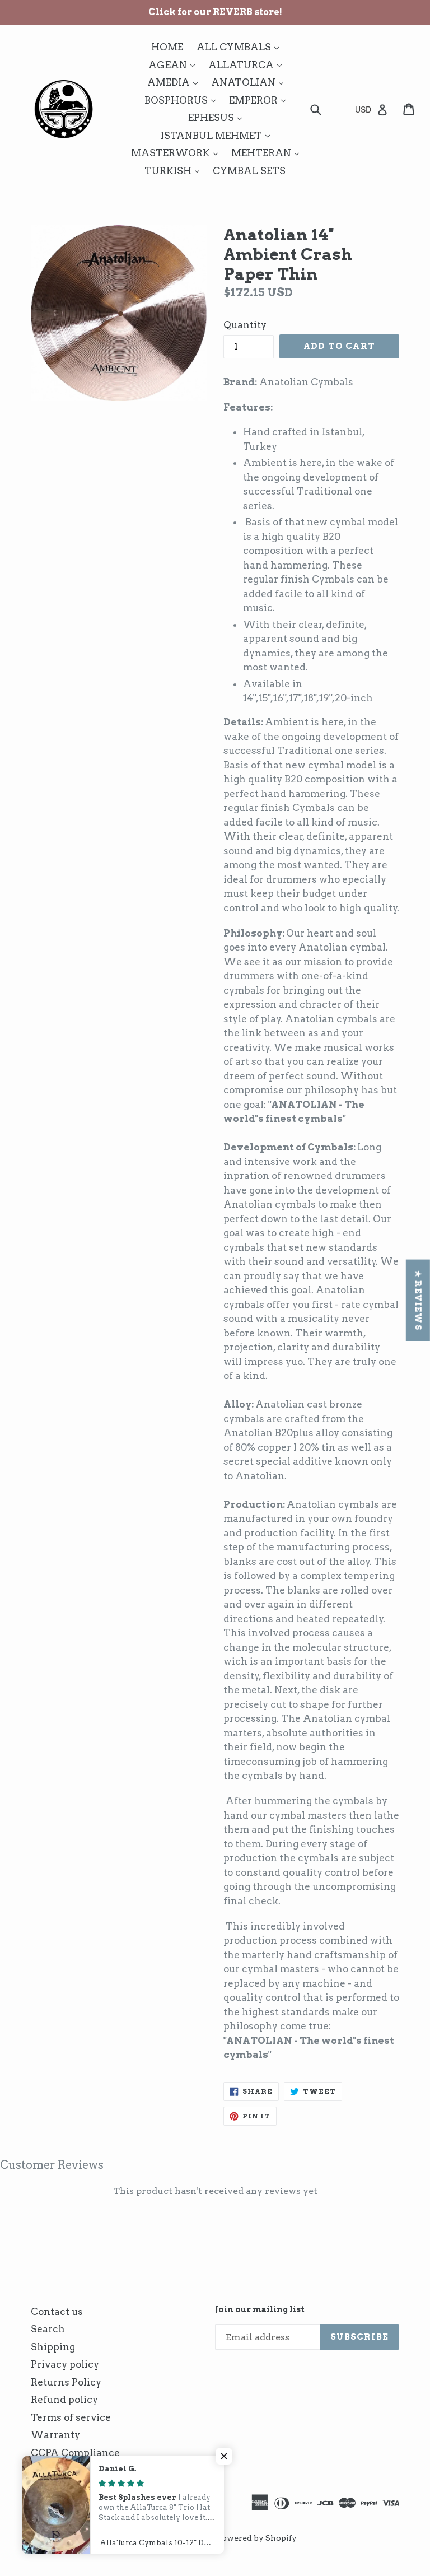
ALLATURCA (248, 65)
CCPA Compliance (75, 2453)
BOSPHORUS (183, 100)
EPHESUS (218, 117)
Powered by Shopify (257, 2538)
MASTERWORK (177, 153)
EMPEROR (260, 100)
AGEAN (174, 65)
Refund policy (64, 2400)
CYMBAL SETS (249, 171)
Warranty (55, 2435)
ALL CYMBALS (240, 47)
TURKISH (175, 171)
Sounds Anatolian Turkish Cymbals (132, 2538)
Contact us (57, 2312)
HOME (167, 47)
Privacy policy (65, 2364)
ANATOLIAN (250, 82)
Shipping (53, 2347)
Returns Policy (66, 2382)
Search (48, 2329)
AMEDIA (175, 82)
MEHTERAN (268, 153)
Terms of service (71, 2417)
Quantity (245, 325)
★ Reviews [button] (418, 1300)
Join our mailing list (260, 2309)
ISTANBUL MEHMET (218, 135)
